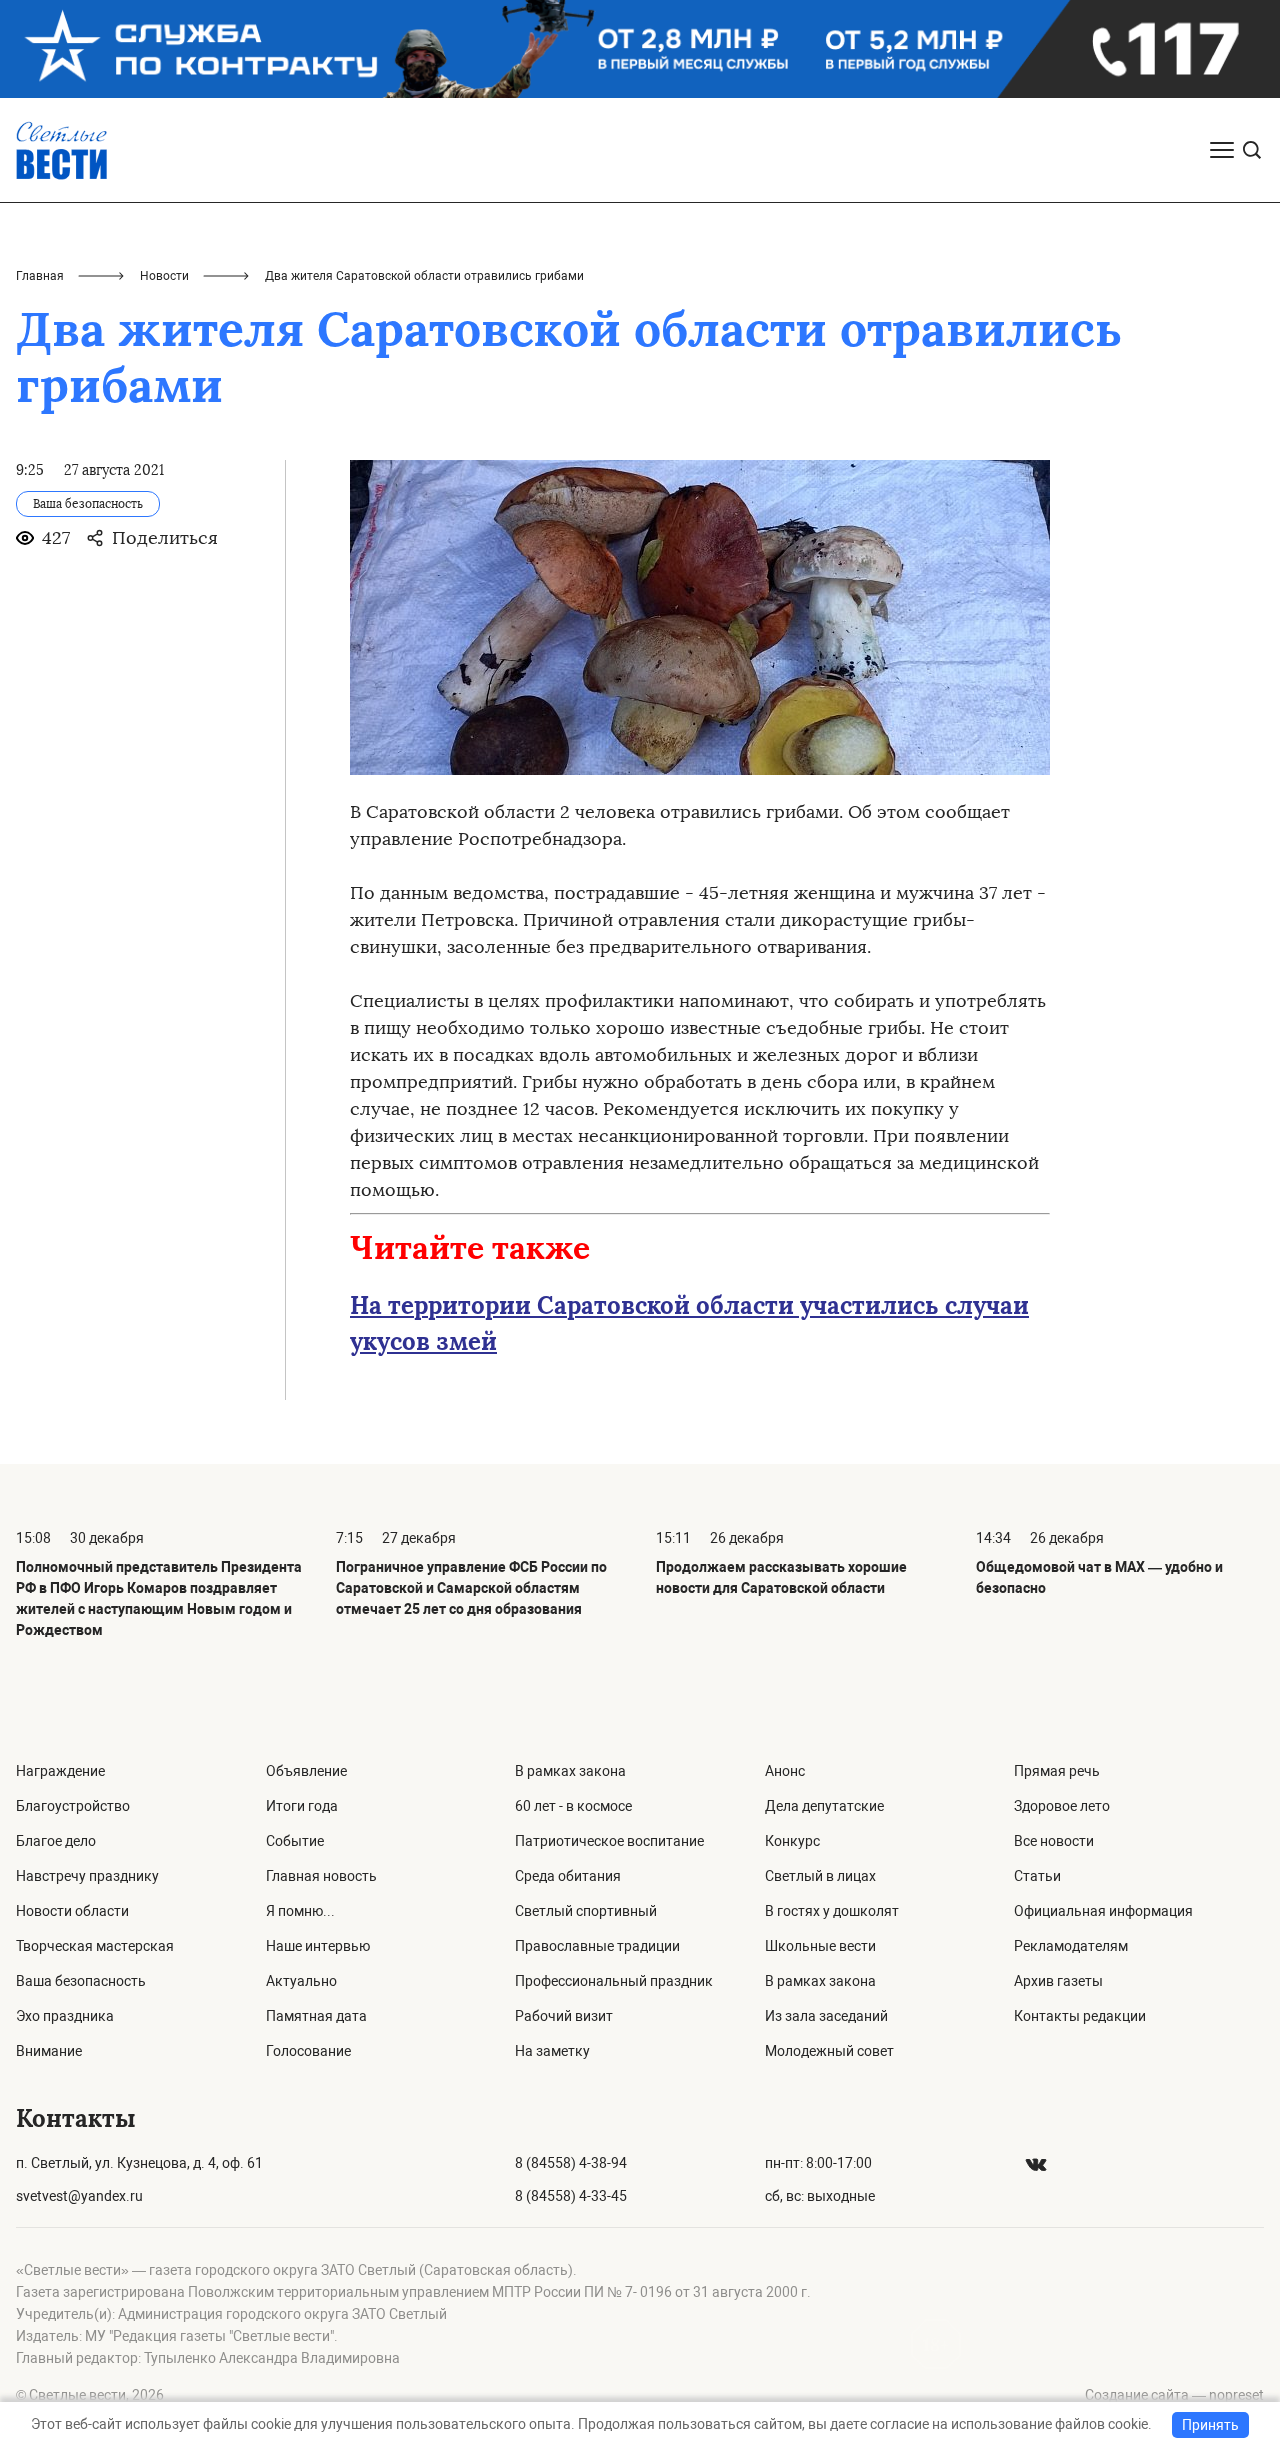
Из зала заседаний (826, 2016)
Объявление (306, 1771)
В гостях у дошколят (832, 1911)
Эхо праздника (65, 2016)
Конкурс (792, 1841)
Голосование (308, 2051)
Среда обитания (568, 1876)
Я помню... (300, 1911)
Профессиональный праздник (614, 1981)
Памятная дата (316, 2016)
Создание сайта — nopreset (1174, 2395)
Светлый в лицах (820, 1876)
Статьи (1037, 1876)
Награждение (60, 1771)
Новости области (72, 1911)
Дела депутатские (824, 1806)
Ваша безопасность (81, 1981)
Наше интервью (318, 1946)
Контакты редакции (1080, 2016)
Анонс (785, 1771)
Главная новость (321, 1876)
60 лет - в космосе (573, 1806)
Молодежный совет (829, 2051)
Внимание (49, 2051)
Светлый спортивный (586, 1911)
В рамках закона (570, 1771)
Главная (40, 276)
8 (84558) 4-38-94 (571, 2163)
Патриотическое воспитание (609, 1841)
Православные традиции (597, 1946)
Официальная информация (1103, 1911)
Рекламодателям (1071, 1946)
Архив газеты (1058, 1981)
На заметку (552, 2051)
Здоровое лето (1062, 1806)
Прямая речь (1057, 1771)
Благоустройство (73, 1806)
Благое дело (56, 1841)
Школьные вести (820, 1946)
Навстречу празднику (87, 1876)
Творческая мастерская (95, 1946)
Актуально (301, 1981)
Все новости (1054, 1841)
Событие (295, 1841)
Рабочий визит (564, 2016)
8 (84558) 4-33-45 (571, 2196)
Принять (1210, 2425)
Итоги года (302, 1806)
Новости (164, 276)
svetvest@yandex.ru (79, 2196)
